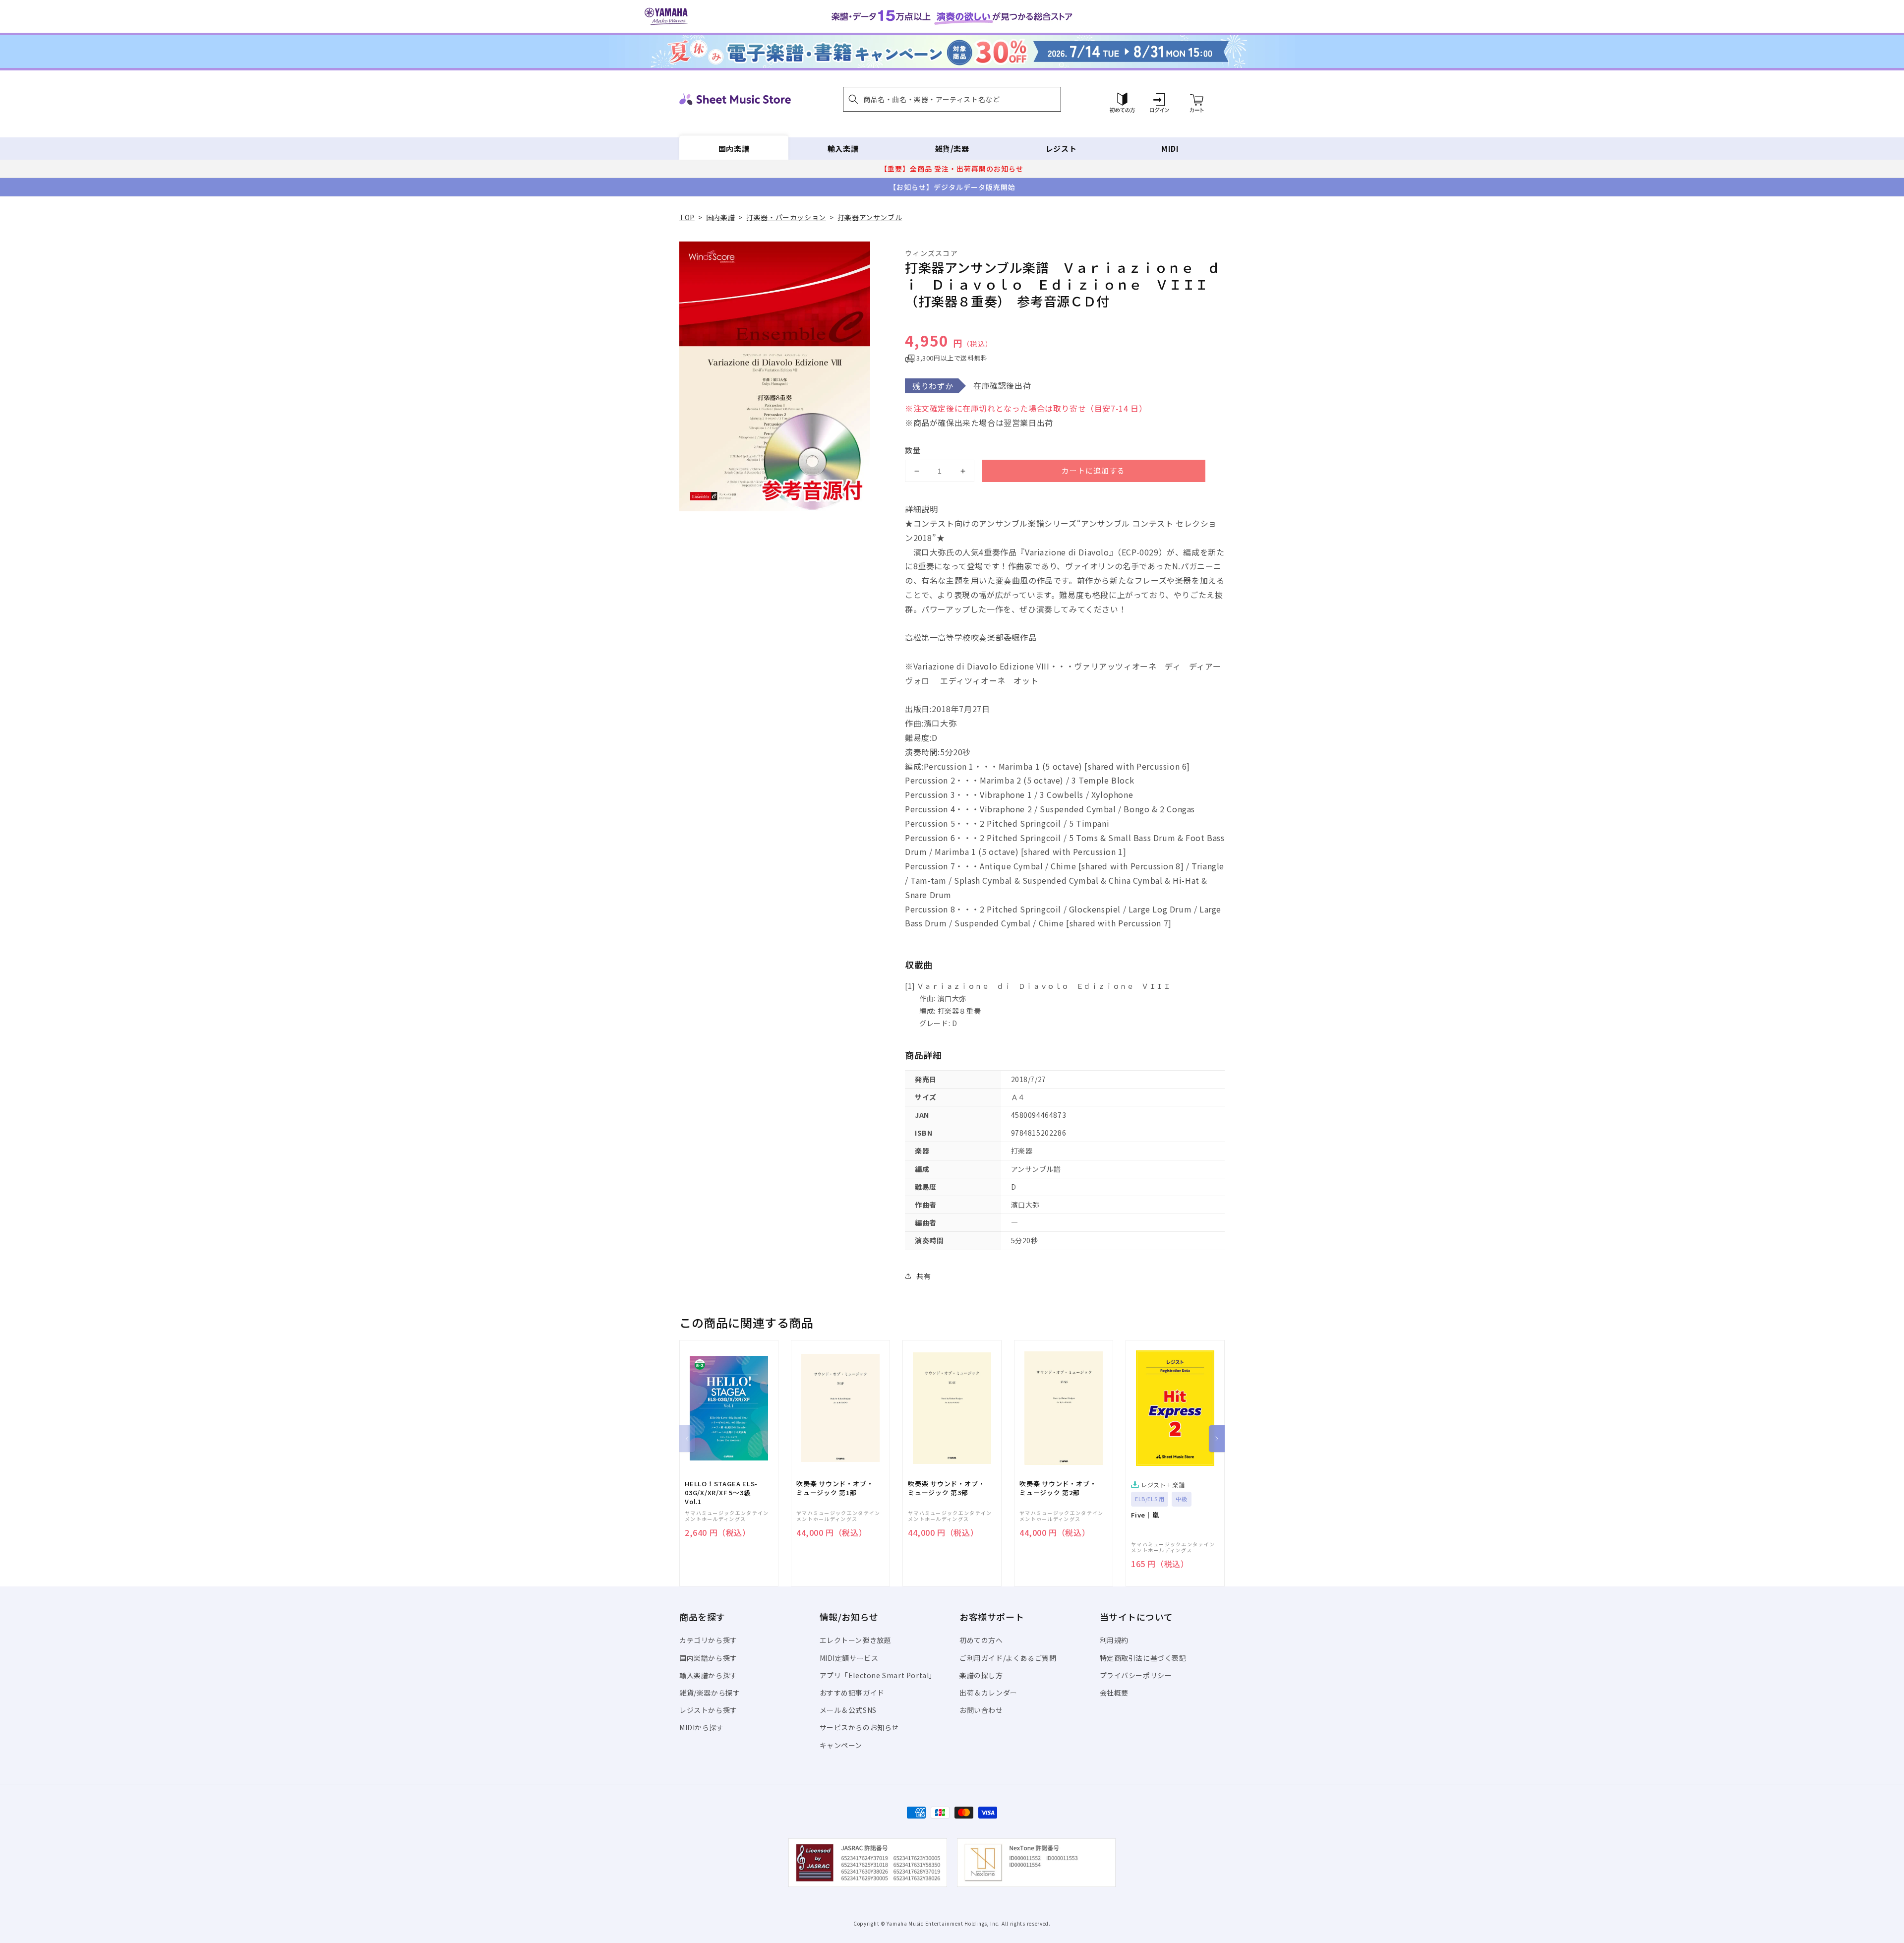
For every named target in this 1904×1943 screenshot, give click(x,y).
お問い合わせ (981, 1710)
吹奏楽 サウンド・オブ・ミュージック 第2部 (1058, 1488)
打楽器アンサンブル (870, 217)
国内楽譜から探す (708, 1658)
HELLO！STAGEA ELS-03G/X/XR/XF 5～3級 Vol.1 (721, 1493)
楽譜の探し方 (981, 1675)
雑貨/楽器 (952, 149)
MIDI (1170, 149)
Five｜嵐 (1145, 1515)
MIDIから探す (702, 1727)
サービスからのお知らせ (860, 1727)
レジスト (1061, 149)
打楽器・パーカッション (786, 217)
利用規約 (1114, 1640)
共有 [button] (923, 1276)
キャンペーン (841, 1745)
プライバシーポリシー (1136, 1675)
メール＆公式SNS (848, 1710)
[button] (952, 99)
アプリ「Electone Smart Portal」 (878, 1675)
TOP (687, 217)
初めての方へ (981, 1640)
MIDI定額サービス (849, 1658)
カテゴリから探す (708, 1640)
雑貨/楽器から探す (710, 1693)
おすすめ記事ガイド (852, 1693)
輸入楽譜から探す (708, 1675)
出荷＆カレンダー (988, 1693)
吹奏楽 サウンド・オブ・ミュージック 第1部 (835, 1488)
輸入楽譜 (843, 149)
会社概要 (1114, 1693)
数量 (913, 450)
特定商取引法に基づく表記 (1143, 1658)
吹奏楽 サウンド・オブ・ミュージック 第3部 (946, 1488)
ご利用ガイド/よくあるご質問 (1008, 1658)
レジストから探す (708, 1710)
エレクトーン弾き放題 (856, 1640)
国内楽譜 (734, 149)
